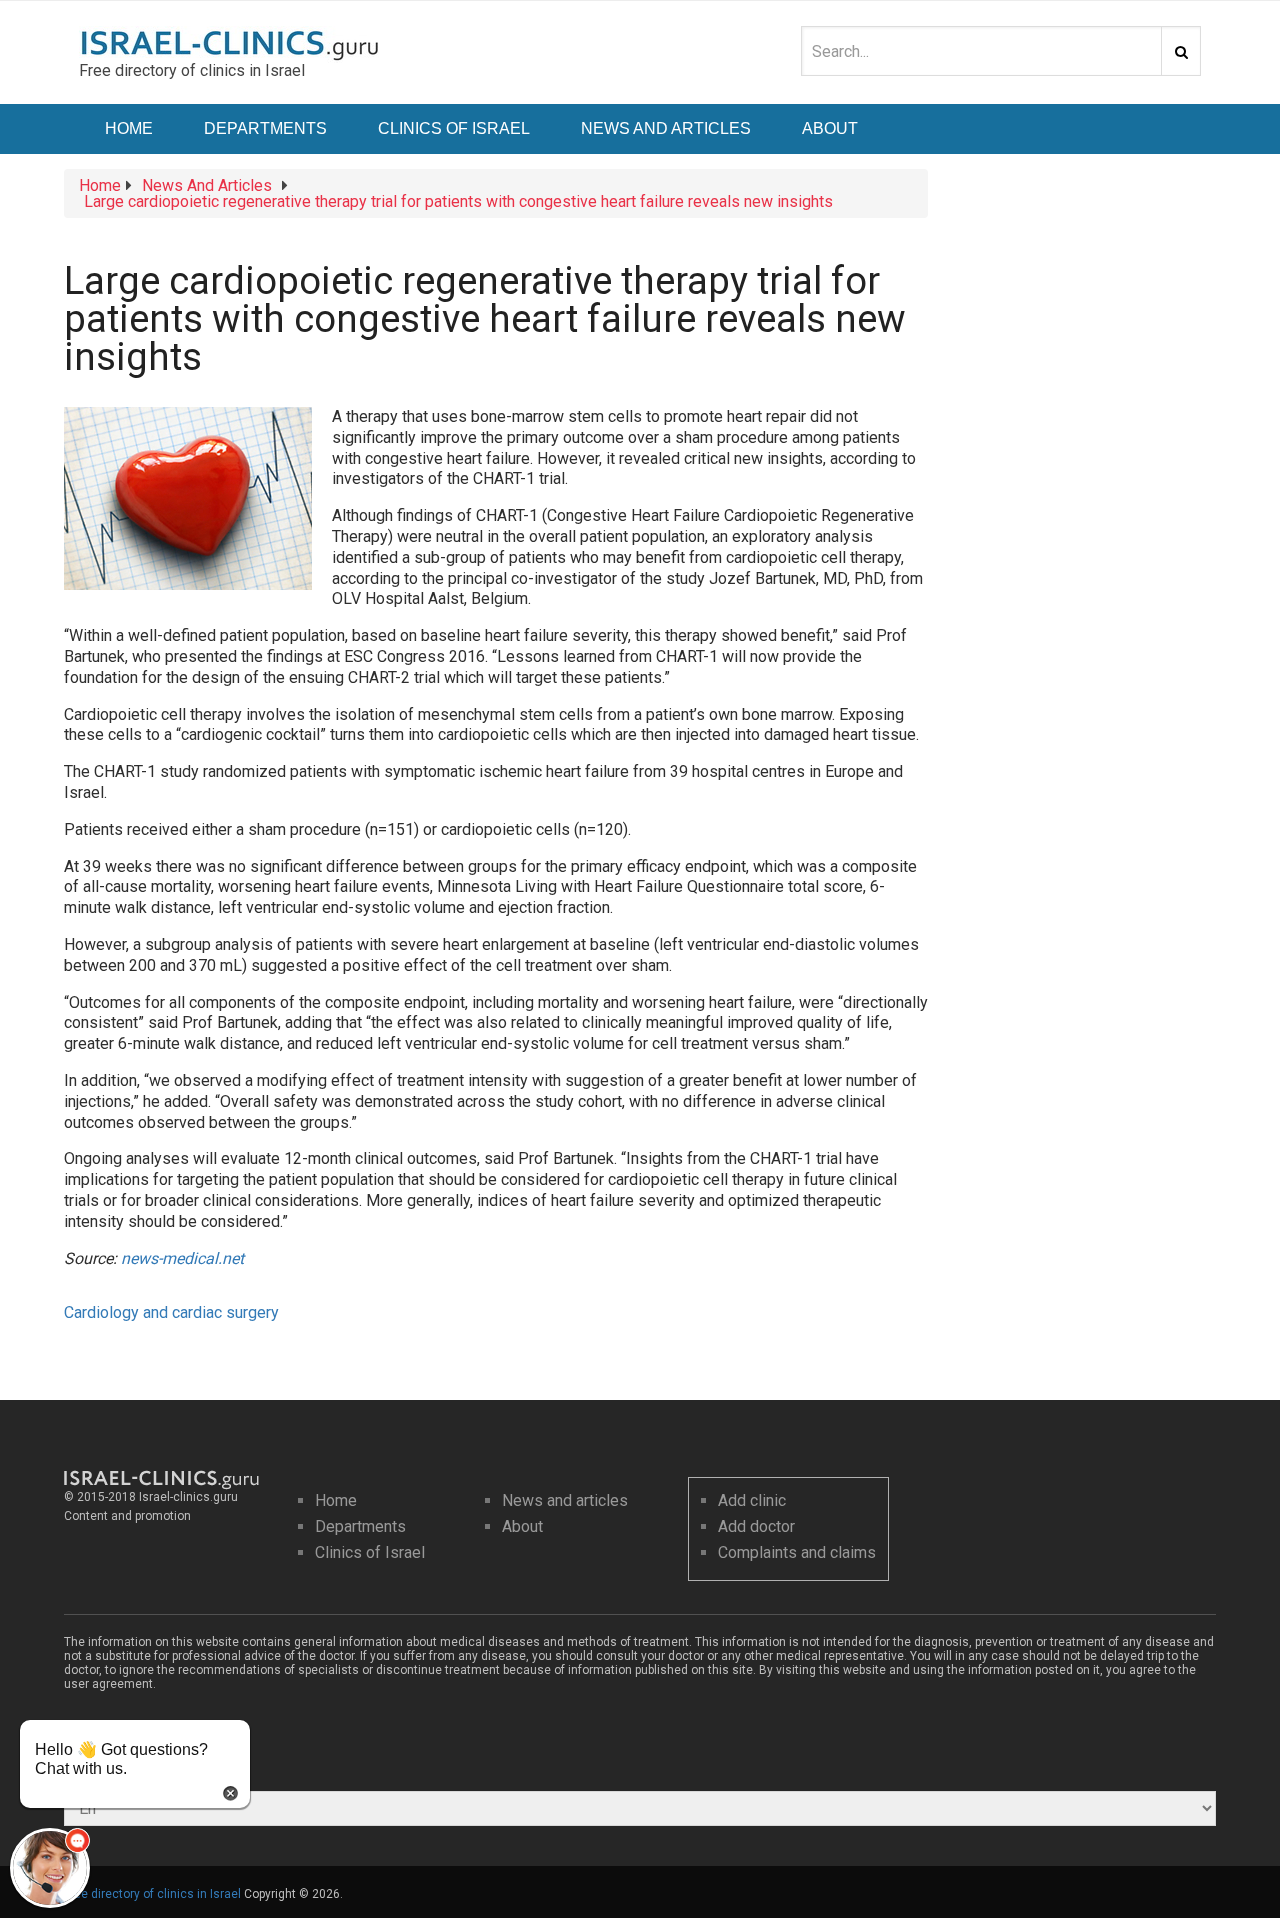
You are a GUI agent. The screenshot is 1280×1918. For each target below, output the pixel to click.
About (830, 128)
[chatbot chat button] (50, 1868)
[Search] (1181, 51)
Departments (265, 128)
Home (129, 128)
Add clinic (752, 1500)
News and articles (565, 1500)
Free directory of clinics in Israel (152, 1894)
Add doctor (756, 1526)
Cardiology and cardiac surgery (171, 1312)
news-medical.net (182, 1258)
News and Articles (666, 128)
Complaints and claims (797, 1552)
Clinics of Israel (454, 128)
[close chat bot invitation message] (230, 1791)
